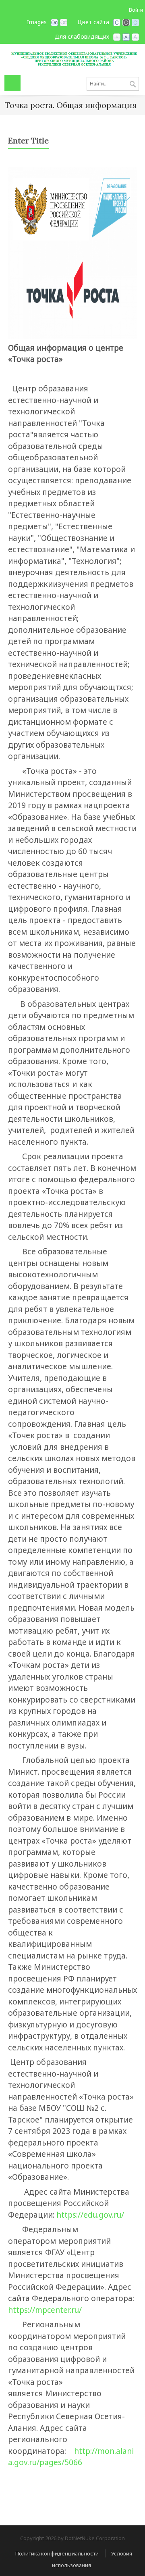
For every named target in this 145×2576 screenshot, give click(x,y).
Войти (136, 10)
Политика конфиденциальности (57, 2553)
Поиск (133, 85)
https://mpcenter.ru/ (45, 2310)
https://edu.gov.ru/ (90, 2215)
